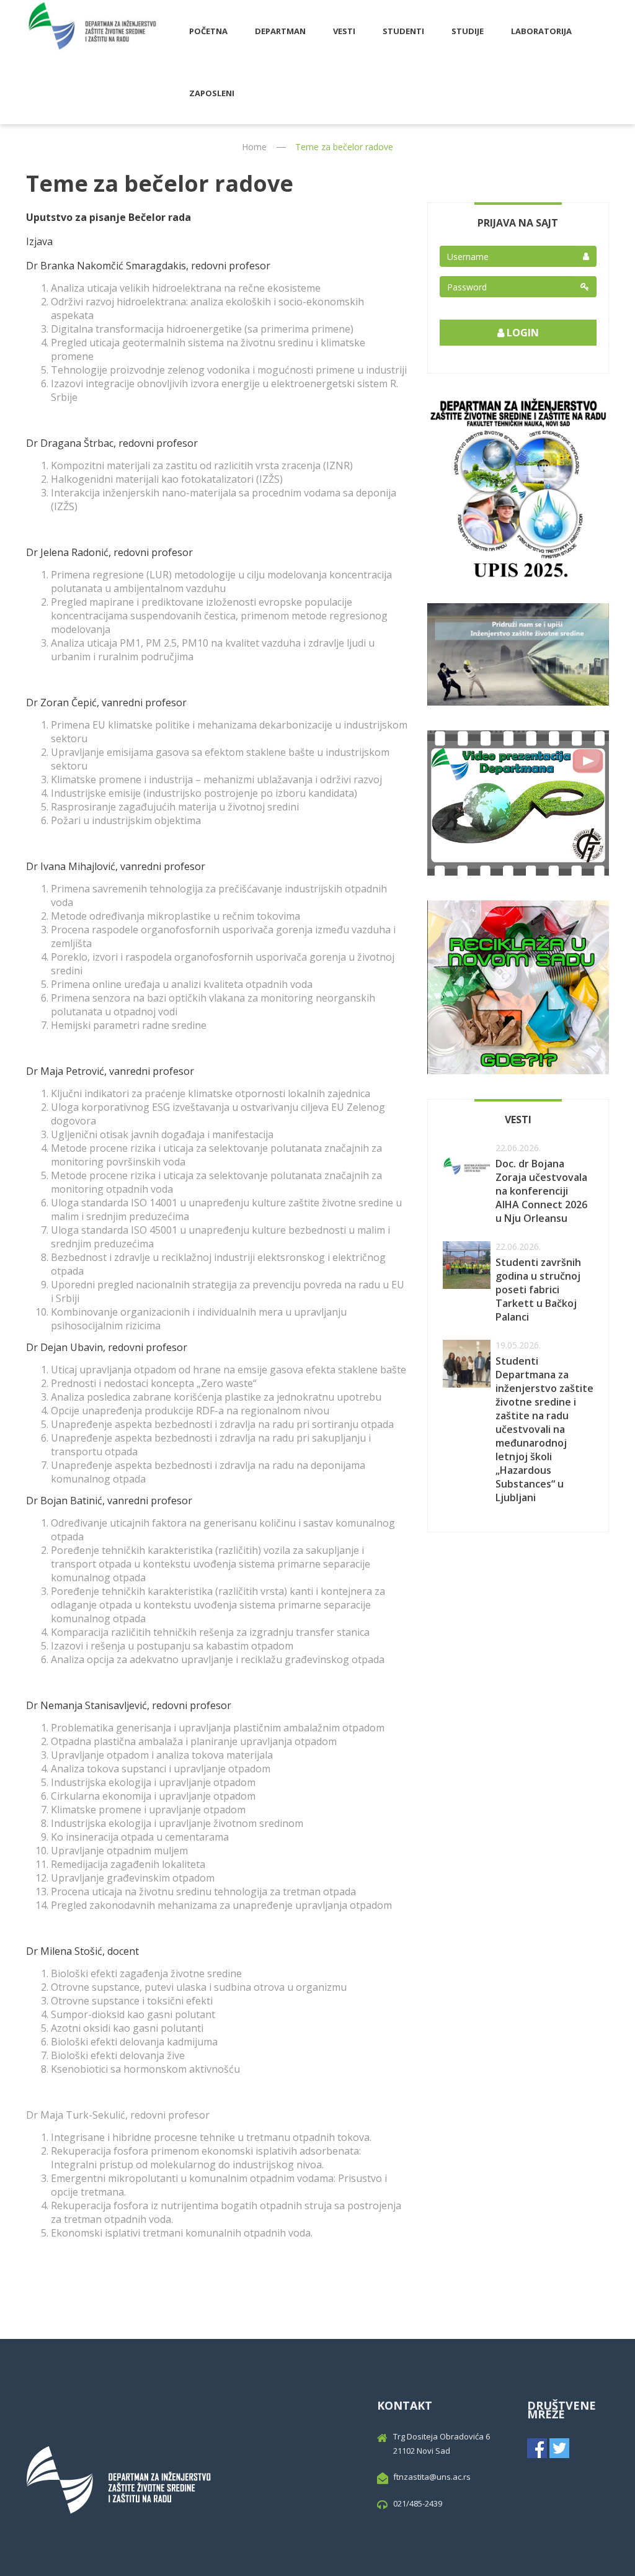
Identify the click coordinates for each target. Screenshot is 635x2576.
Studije (468, 31)
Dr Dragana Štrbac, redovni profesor (112, 443)
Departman (280, 31)
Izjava (39, 241)
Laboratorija (541, 31)
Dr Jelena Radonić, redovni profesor (109, 552)
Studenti (403, 31)
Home (254, 147)
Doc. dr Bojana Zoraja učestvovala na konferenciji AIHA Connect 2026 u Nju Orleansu (541, 1191)
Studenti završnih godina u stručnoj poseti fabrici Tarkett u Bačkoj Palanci (538, 1290)
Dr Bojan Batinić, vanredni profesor (109, 1501)
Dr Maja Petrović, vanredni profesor (110, 1071)
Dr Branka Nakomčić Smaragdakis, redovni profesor (148, 266)
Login (522, 333)
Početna (208, 31)
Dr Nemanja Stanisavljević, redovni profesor (129, 1705)
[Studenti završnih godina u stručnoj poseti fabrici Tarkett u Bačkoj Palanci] (467, 1265)
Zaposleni (212, 93)
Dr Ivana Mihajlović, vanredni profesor (116, 866)
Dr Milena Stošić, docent (82, 1951)
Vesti (344, 31)
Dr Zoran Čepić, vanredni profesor (106, 702)
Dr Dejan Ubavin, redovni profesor (107, 1347)
